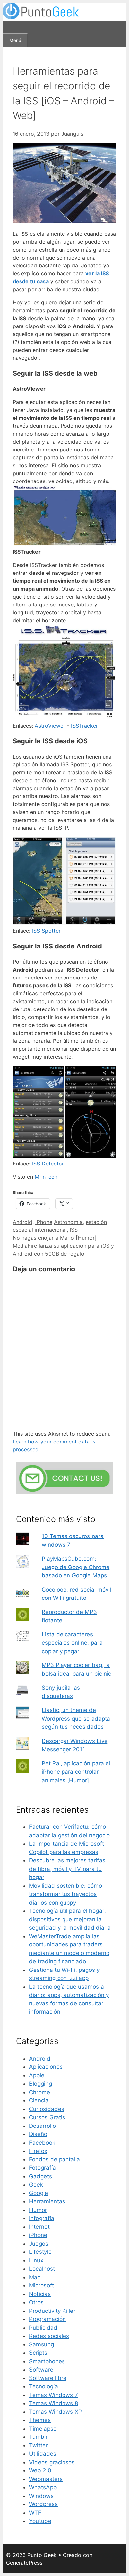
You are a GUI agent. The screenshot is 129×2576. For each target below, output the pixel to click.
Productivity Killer (52, 2311)
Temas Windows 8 (54, 2403)
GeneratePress (24, 2563)
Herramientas (47, 2201)
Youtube (40, 2521)
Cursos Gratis (47, 2117)
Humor (38, 2210)
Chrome (40, 2092)
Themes (40, 2420)
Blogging (41, 2084)
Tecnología (43, 2386)
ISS (74, 1230)
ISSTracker (85, 726)
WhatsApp (43, 2487)
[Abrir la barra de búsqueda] (9, 27)
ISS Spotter (46, 931)
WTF (35, 2513)
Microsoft (42, 2285)
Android (22, 1222)
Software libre (48, 2378)
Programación (47, 2319)
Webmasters (46, 2479)
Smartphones (47, 2361)
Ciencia (39, 2100)
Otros (36, 2302)
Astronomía (68, 1222)
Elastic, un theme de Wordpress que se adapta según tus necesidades (76, 1718)
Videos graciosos (52, 2462)
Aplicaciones (46, 2067)
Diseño (38, 2134)
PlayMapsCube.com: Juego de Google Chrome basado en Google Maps (76, 1567)
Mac (35, 2277)
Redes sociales (49, 2336)
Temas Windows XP (56, 2412)
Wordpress (43, 2504)
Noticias (40, 2294)
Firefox (38, 2151)
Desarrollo (43, 2126)
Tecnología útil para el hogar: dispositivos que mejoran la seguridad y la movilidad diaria (70, 1919)
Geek (36, 2185)
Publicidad (43, 2328)
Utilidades (43, 2454)
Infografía (42, 2218)
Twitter (38, 2445)
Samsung (42, 2344)
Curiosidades (47, 2109)
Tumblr (38, 2437)
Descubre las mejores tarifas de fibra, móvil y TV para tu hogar (67, 1869)
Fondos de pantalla (55, 2159)
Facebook (42, 2143)
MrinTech (46, 1177)
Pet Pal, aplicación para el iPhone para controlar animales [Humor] (76, 1772)
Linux (36, 2260)
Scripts (38, 2353)
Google (39, 2193)
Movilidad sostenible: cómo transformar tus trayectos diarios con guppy (65, 1894)
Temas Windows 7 (54, 2395)
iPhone (44, 1222)
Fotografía (43, 2168)
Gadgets (41, 2176)
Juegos (39, 2244)
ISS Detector (48, 1164)
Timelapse (43, 2429)
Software (41, 2370)
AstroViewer (50, 726)
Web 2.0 (40, 2470)
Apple (37, 2075)
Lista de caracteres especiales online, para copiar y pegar (72, 1643)
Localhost (42, 2269)
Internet (39, 2227)
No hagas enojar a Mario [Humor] (55, 1238)
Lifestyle (40, 2252)
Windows (41, 2496)
